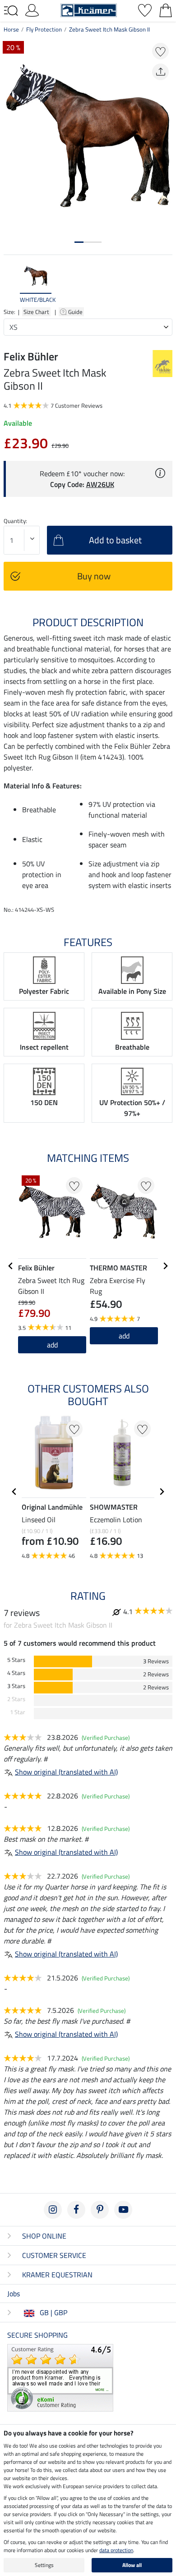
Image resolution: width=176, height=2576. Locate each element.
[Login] (32, 9)
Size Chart (36, 312)
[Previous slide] (11, 283)
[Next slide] (165, 283)
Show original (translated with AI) (66, 1772)
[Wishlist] (145, 9)
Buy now (94, 576)
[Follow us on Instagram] (53, 2210)
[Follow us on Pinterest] (100, 2210)
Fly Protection (44, 29)
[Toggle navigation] (11, 11)
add (52, 1345)
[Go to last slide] (11, 1266)
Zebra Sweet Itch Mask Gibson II (109, 29)
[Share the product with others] (160, 72)
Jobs (14, 2294)
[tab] (79, 242)
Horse (11, 29)
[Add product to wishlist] (160, 51)
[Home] (89, 9)
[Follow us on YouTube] (123, 2210)
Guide (76, 312)
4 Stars (16, 1673)
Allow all (132, 2565)
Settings (44, 2565)
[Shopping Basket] (166, 9)
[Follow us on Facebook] (76, 2210)
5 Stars (16, 1660)
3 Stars (16, 1686)
